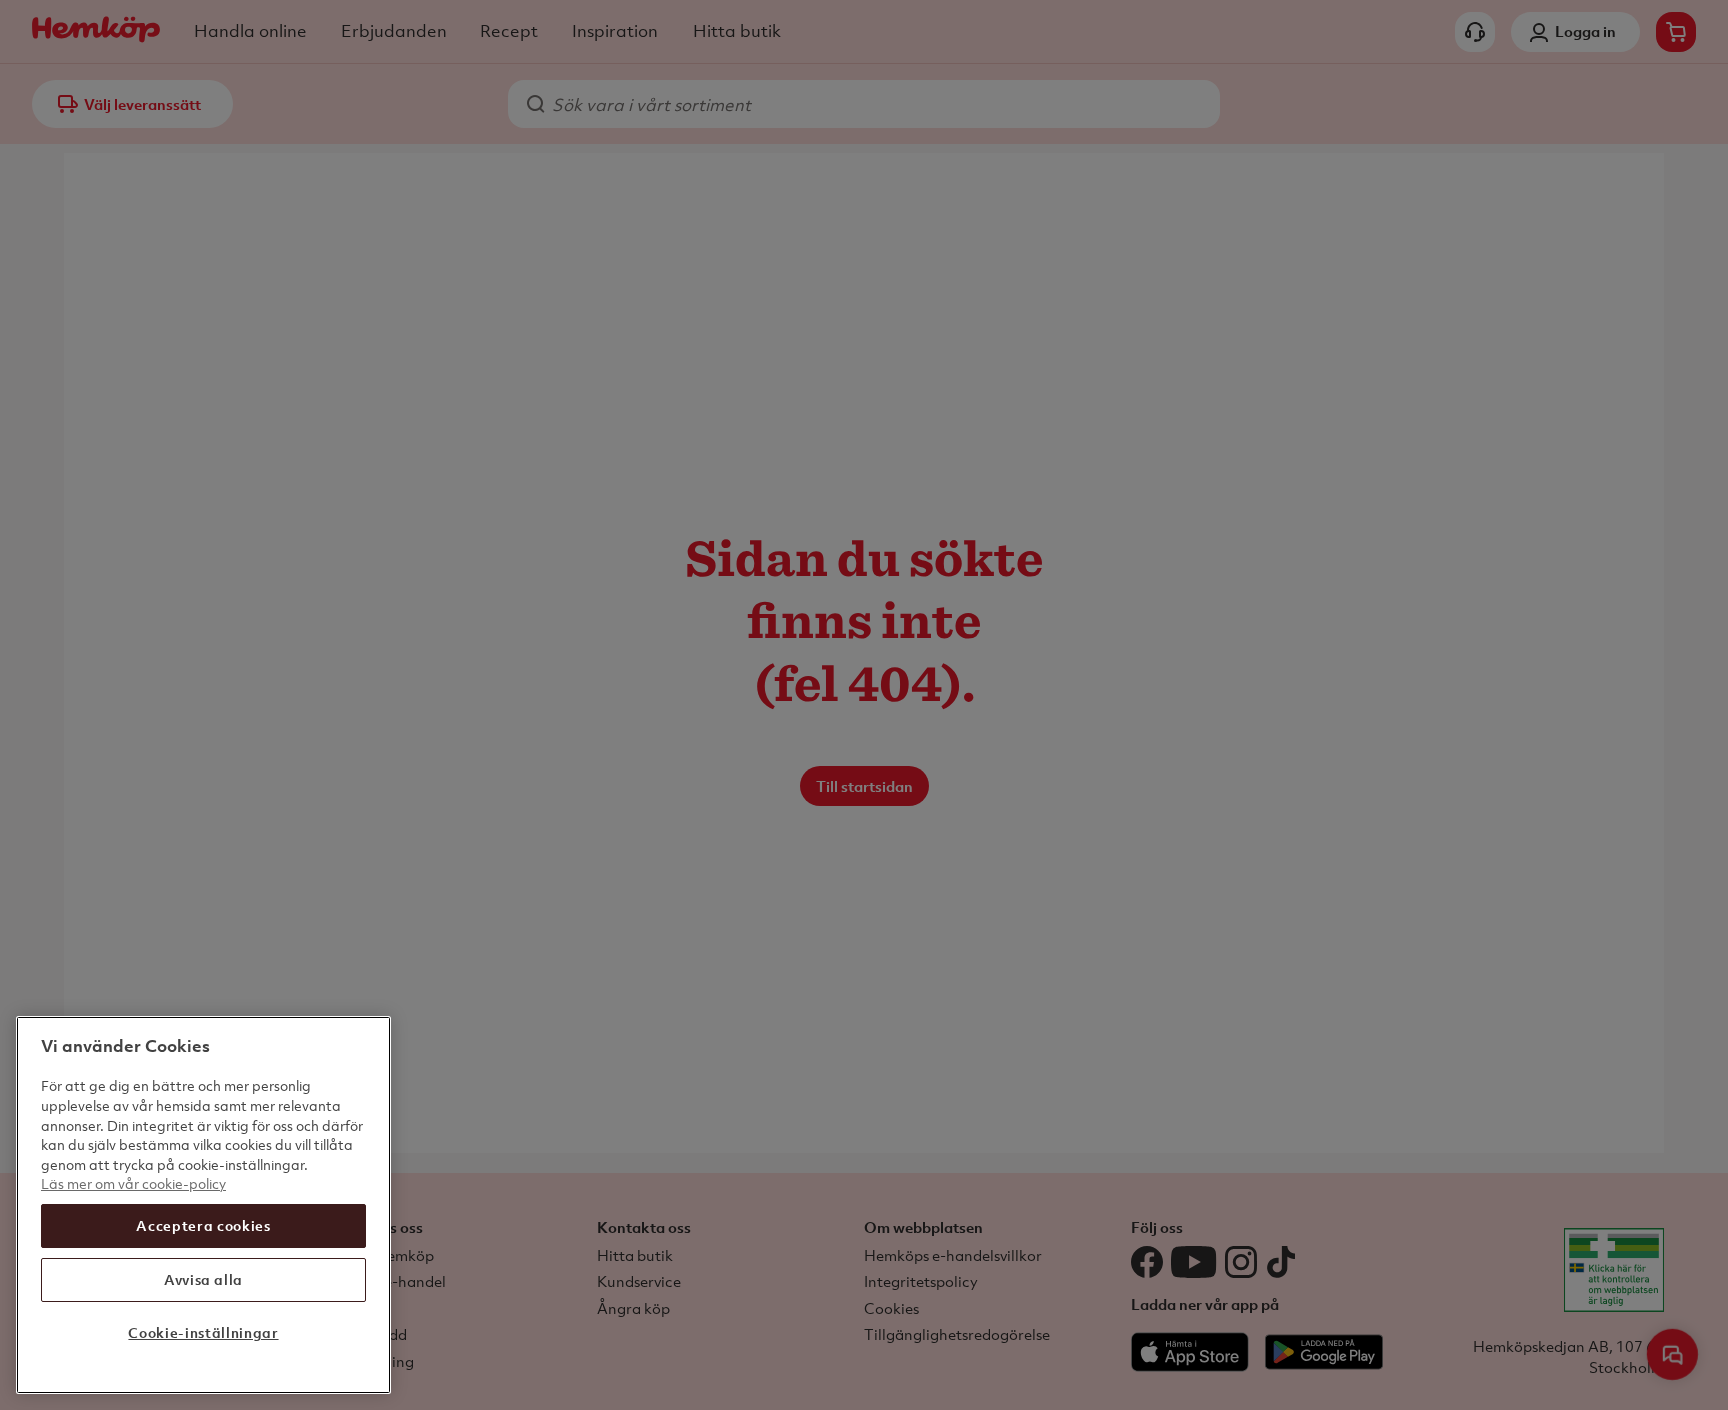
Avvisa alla (203, 1279)
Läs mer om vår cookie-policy (133, 1183)
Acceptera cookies (203, 1225)
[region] (203, 1205)
